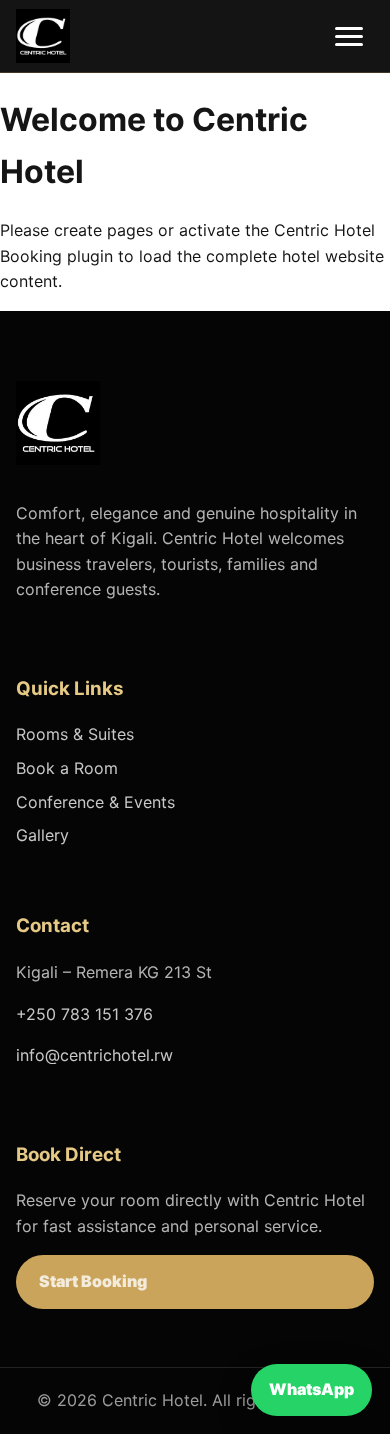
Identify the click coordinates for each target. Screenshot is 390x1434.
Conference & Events (95, 802)
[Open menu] (349, 36)
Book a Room (67, 768)
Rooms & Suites (75, 734)
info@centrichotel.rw (94, 1055)
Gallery (42, 835)
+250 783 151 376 (84, 1014)
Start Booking (93, 1281)
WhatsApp (311, 1389)
